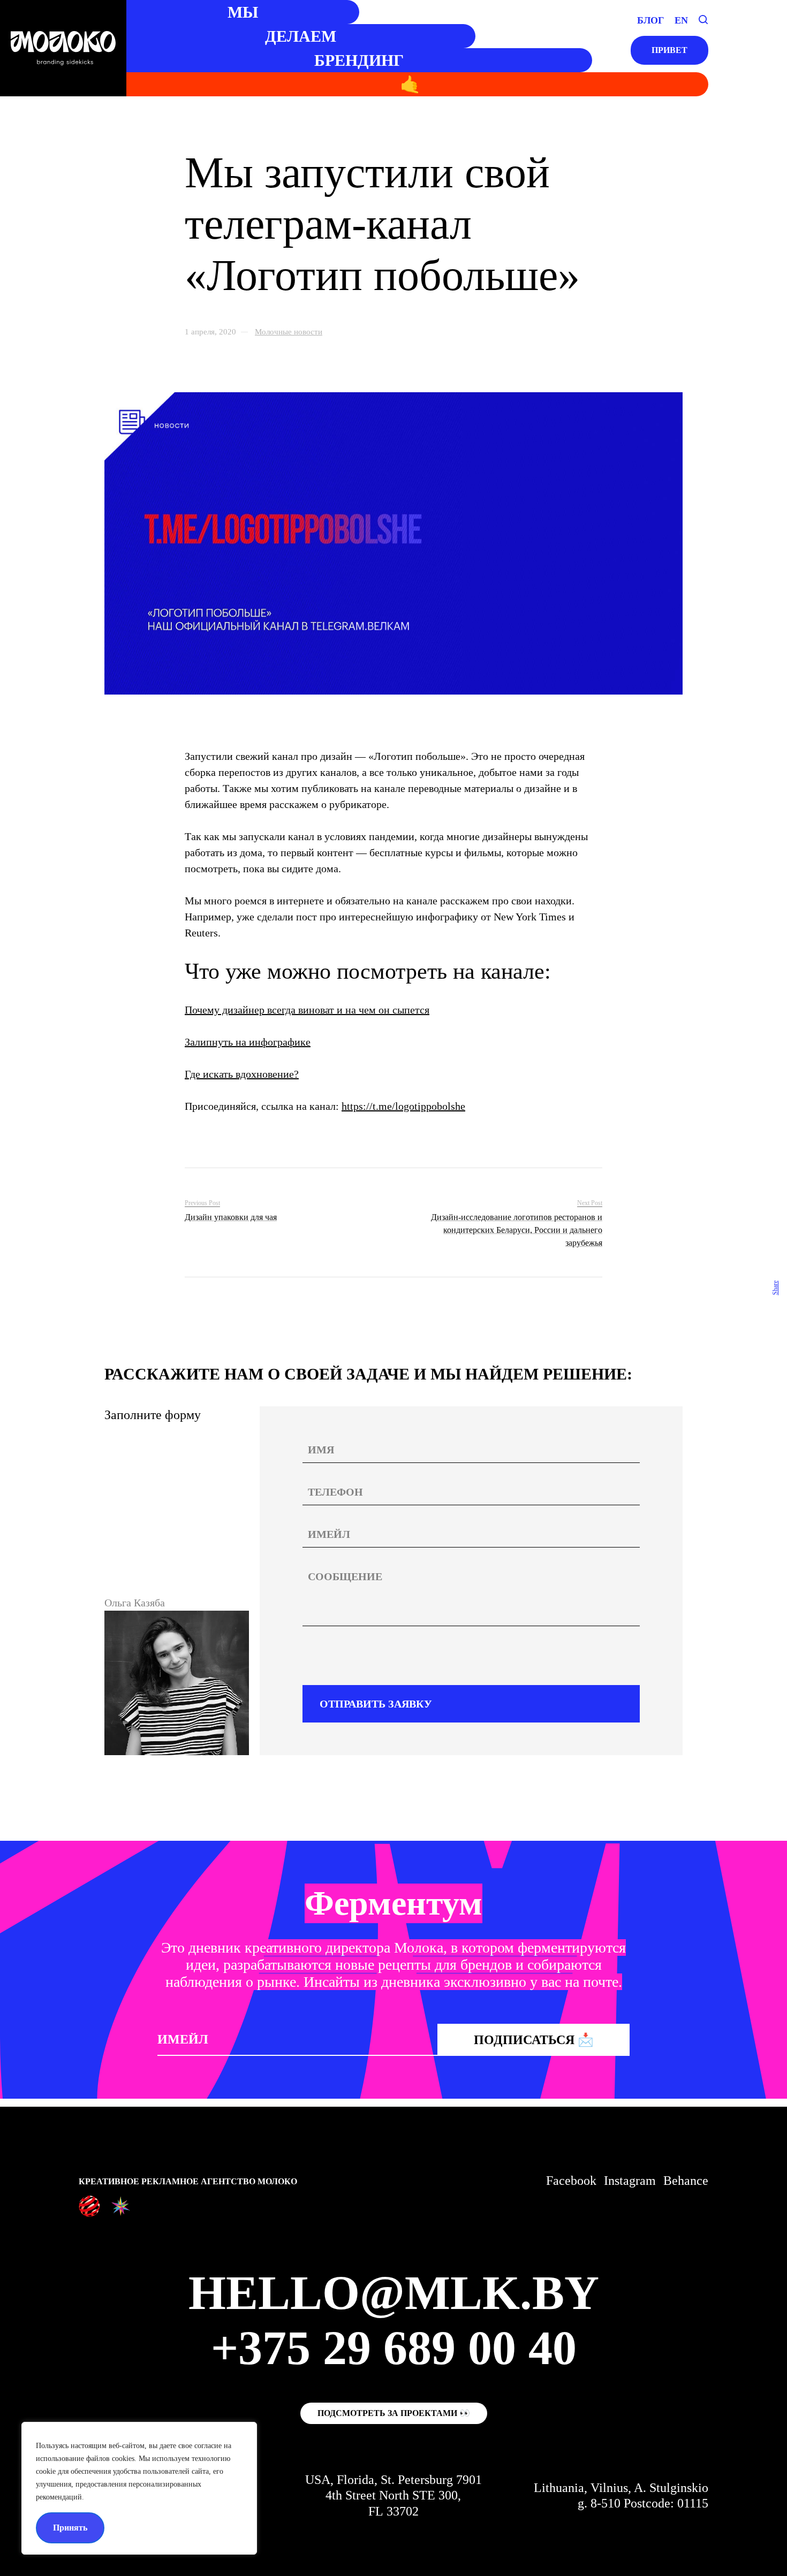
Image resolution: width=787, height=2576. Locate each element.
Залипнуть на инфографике (248, 1042)
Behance (686, 2181)
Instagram (630, 2181)
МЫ (243, 12)
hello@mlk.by (394, 2293)
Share (775, 1288)
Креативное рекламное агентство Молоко (188, 2181)
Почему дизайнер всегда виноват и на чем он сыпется (307, 1010)
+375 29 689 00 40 (394, 2348)
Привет (669, 50)
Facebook (571, 2181)
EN (681, 20)
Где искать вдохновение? (242, 1074)
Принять (70, 2528)
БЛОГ (650, 20)
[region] (139, 2488)
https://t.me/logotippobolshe (403, 1106)
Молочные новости (289, 332)
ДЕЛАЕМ (301, 36)
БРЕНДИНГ (359, 60)
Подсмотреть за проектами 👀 (394, 2413)
